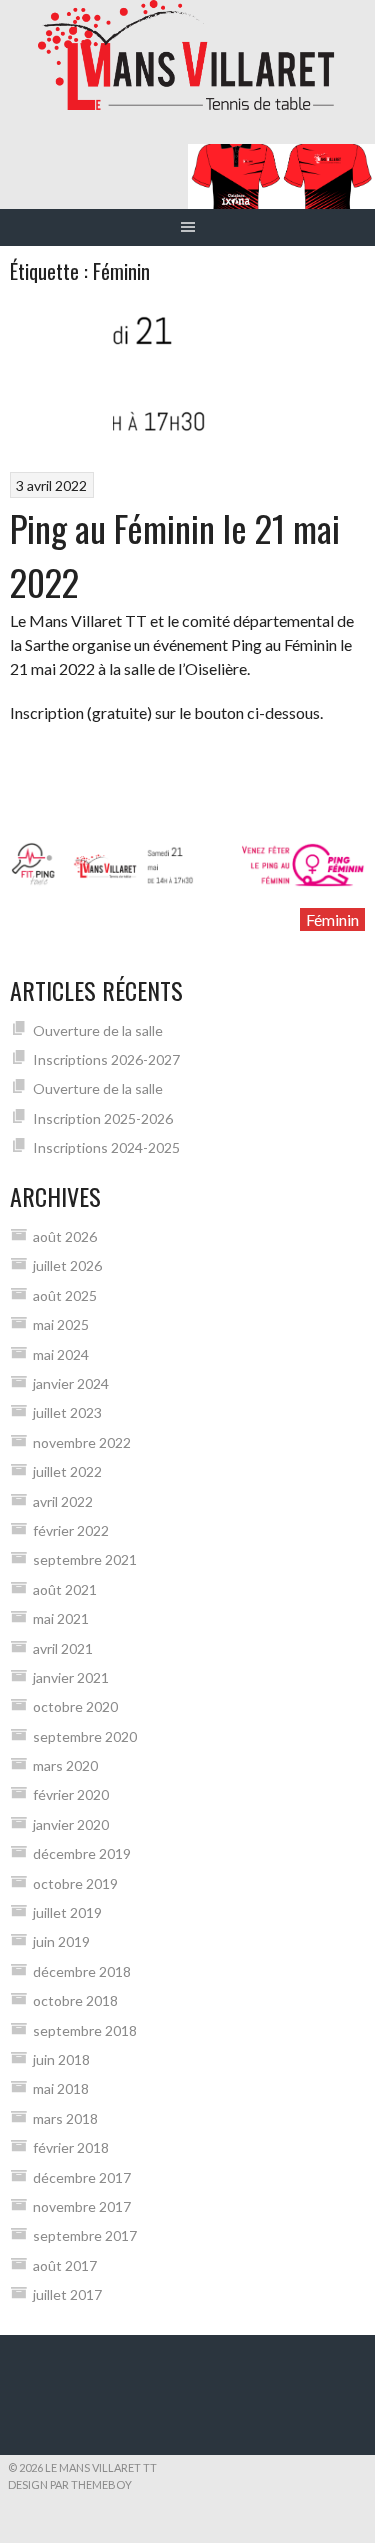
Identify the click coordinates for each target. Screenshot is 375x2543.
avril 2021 (63, 1648)
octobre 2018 (75, 2000)
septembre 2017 (85, 2235)
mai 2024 (61, 1354)
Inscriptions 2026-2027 (106, 1059)
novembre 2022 (82, 1442)
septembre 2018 (85, 2030)
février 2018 (71, 2147)
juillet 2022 (67, 1471)
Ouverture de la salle (98, 1030)
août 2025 (65, 1295)
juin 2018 (61, 2059)
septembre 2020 (85, 1736)
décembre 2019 (82, 1853)
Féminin (332, 919)
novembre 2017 (82, 2206)
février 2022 (71, 1530)
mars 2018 (65, 2118)
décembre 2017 (82, 2177)
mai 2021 (61, 1618)
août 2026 (65, 1236)
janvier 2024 (71, 1383)
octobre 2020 (75, 1706)
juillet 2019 (67, 1912)
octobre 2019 (75, 1883)
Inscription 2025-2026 (103, 1118)
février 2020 (71, 1794)
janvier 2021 (71, 1677)
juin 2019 (61, 1941)
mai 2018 (61, 2088)
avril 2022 (63, 1501)
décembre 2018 (82, 1971)
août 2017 (65, 2265)
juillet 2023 (67, 1412)
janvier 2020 (71, 1824)
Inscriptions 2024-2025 (106, 1147)
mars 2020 (65, 1765)
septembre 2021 (85, 1559)
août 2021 (65, 1589)
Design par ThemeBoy (70, 2484)
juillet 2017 (67, 2294)
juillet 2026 (67, 1265)
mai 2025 (61, 1324)
